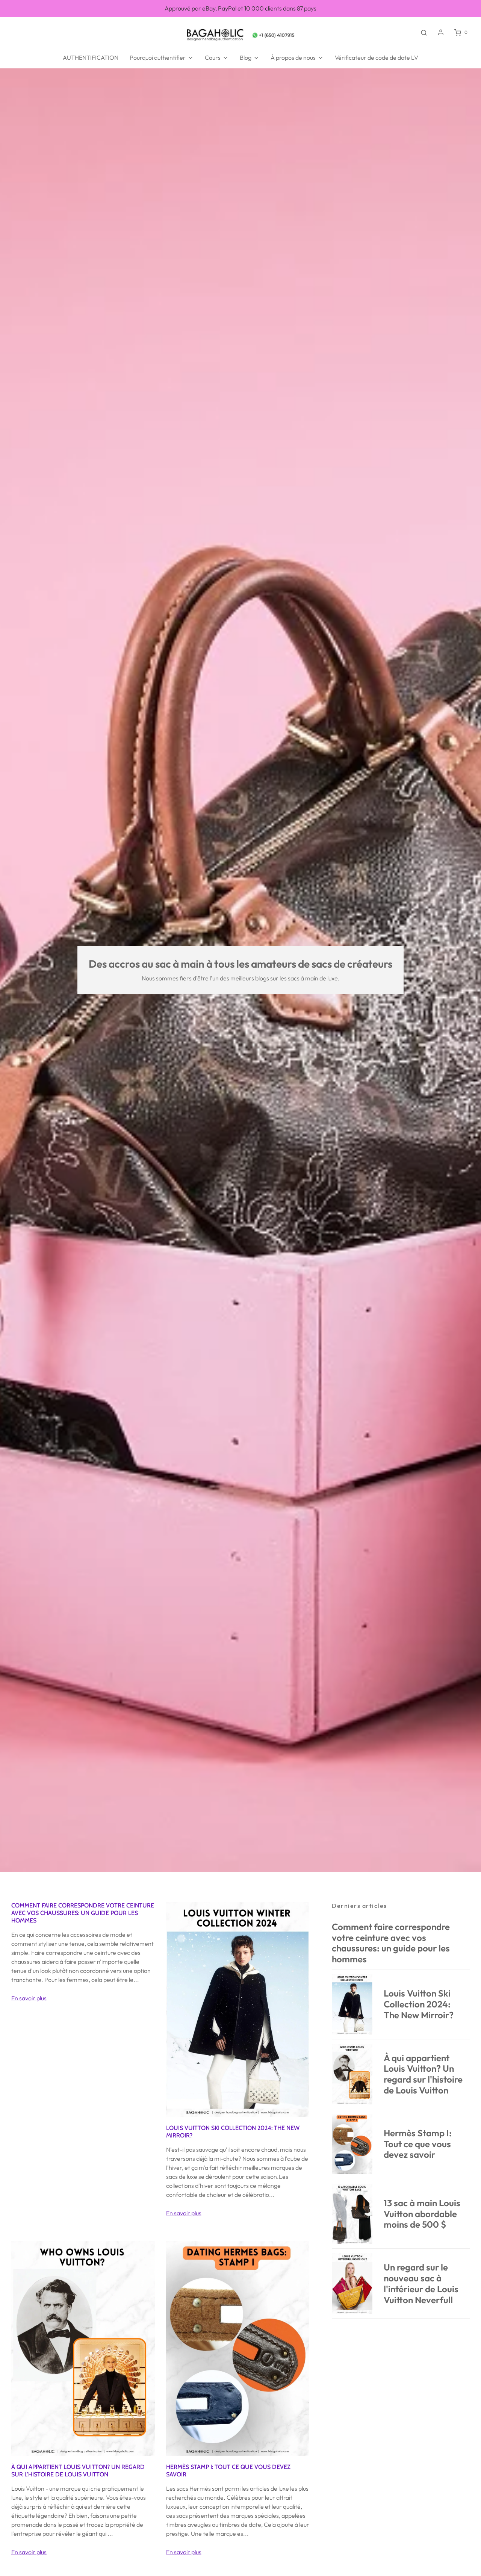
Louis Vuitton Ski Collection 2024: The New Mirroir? (419, 2004)
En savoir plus (29, 1998)
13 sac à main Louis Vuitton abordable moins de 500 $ (422, 2214)
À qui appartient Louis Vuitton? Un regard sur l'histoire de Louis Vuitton (78, 2471)
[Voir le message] (238, 2009)
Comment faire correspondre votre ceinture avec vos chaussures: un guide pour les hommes (83, 1913)
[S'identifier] (441, 32)
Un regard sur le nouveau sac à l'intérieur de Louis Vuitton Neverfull (421, 2283)
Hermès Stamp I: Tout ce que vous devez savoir (418, 2144)
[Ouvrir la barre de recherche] (424, 32)
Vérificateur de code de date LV (377, 57)
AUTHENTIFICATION (91, 57)
